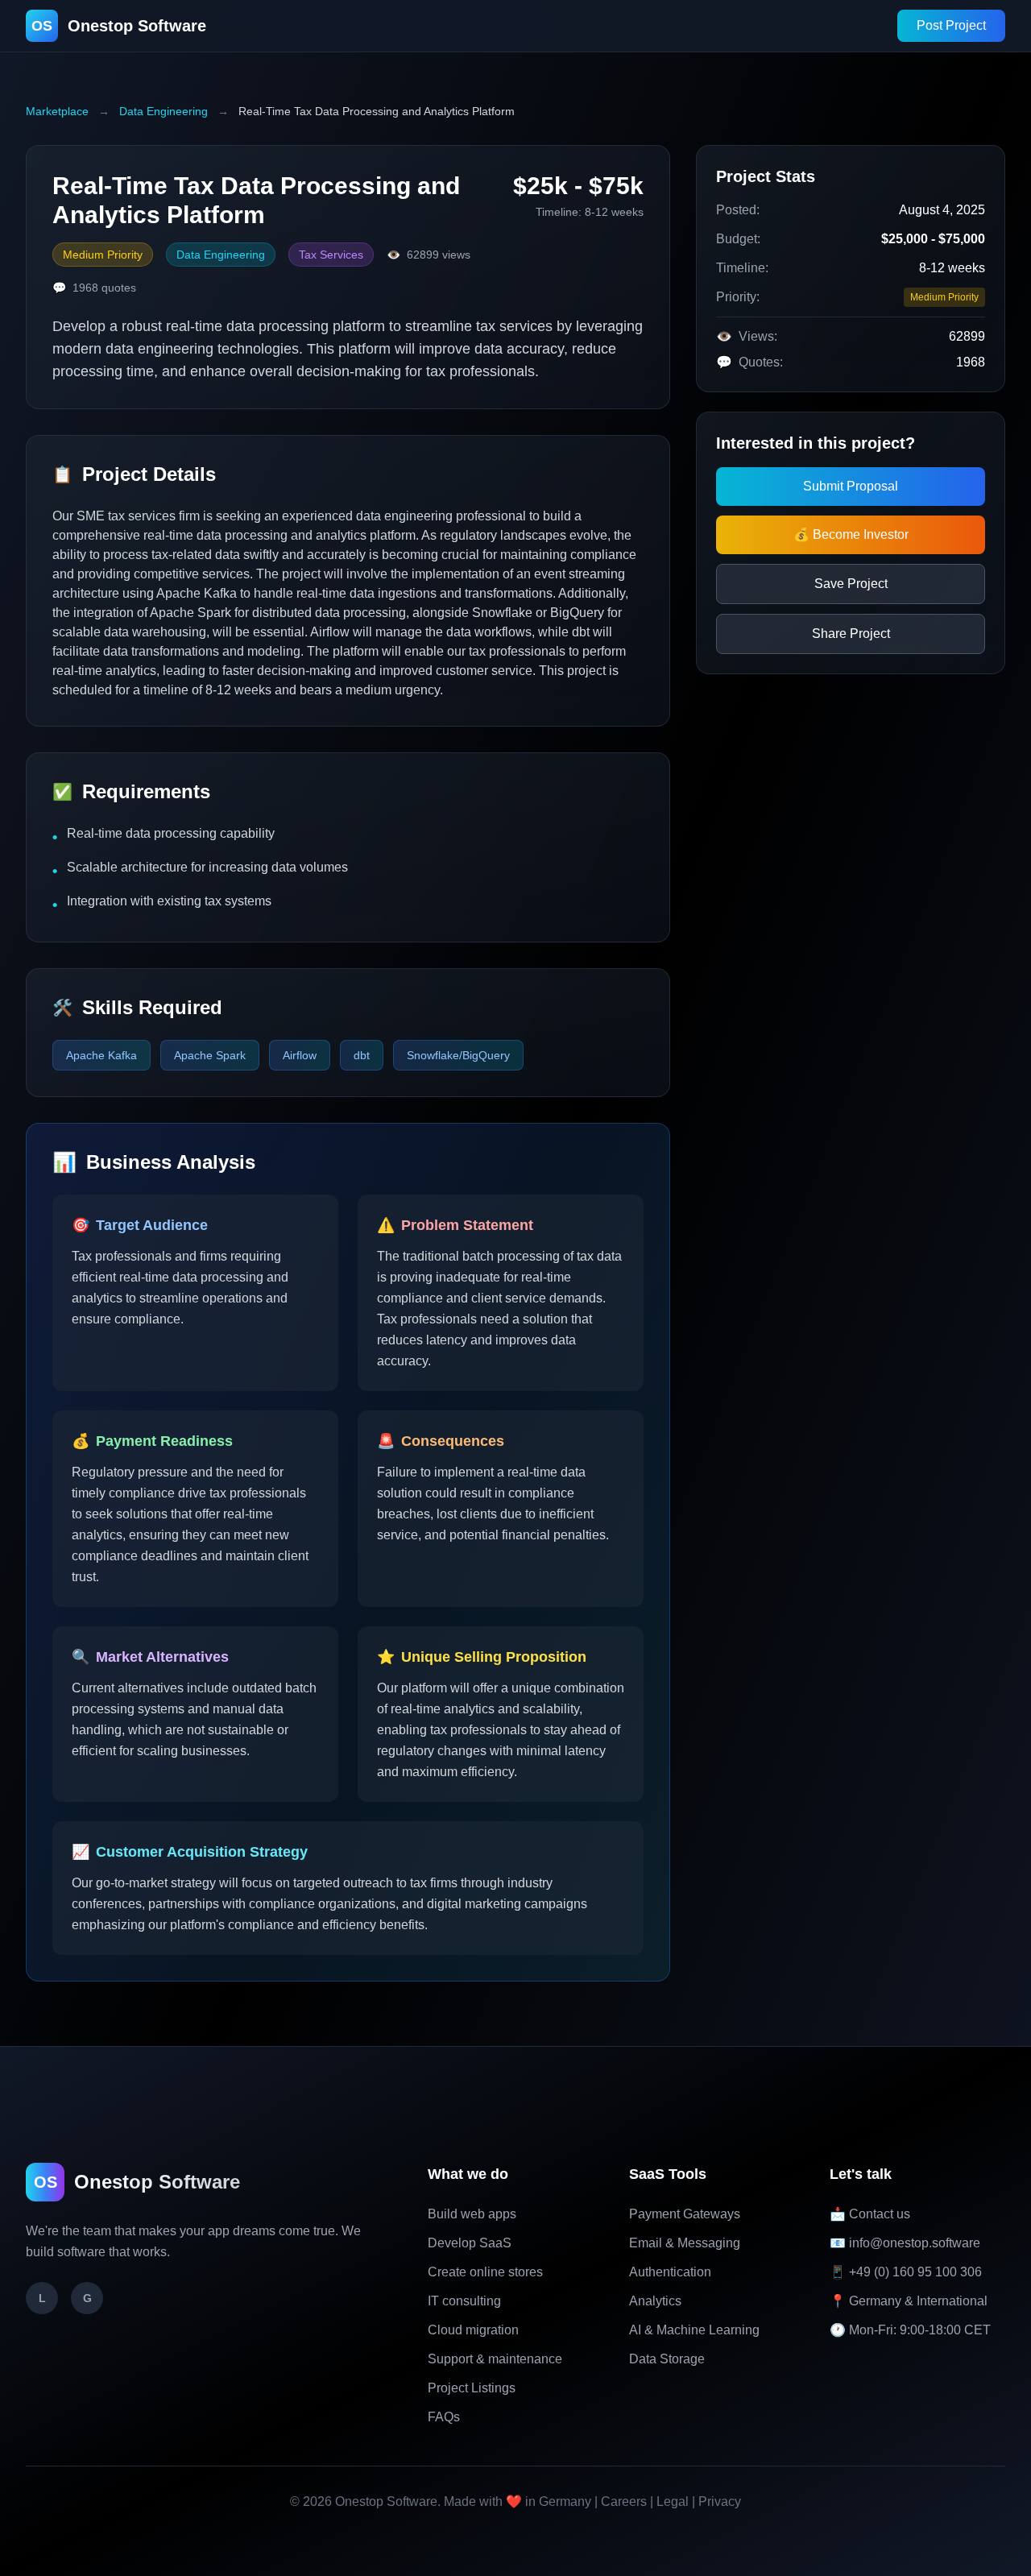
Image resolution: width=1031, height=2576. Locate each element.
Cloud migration (473, 2330)
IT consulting (464, 2301)
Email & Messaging (685, 2243)
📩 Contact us (870, 2214)
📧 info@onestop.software (905, 2243)
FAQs (444, 2417)
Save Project (851, 584)
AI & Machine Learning (694, 2330)
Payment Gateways (685, 2214)
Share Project (851, 634)
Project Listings (472, 2388)
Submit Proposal (851, 486)
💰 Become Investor (851, 534)
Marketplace (57, 111)
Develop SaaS (470, 2243)
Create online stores (485, 2272)
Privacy (720, 2501)
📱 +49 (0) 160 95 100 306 (906, 2272)
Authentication (670, 2272)
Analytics (655, 2301)
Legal (673, 2501)
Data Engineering (164, 111)
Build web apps (472, 2214)
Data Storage (667, 2359)
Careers (624, 2501)
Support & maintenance (495, 2359)
